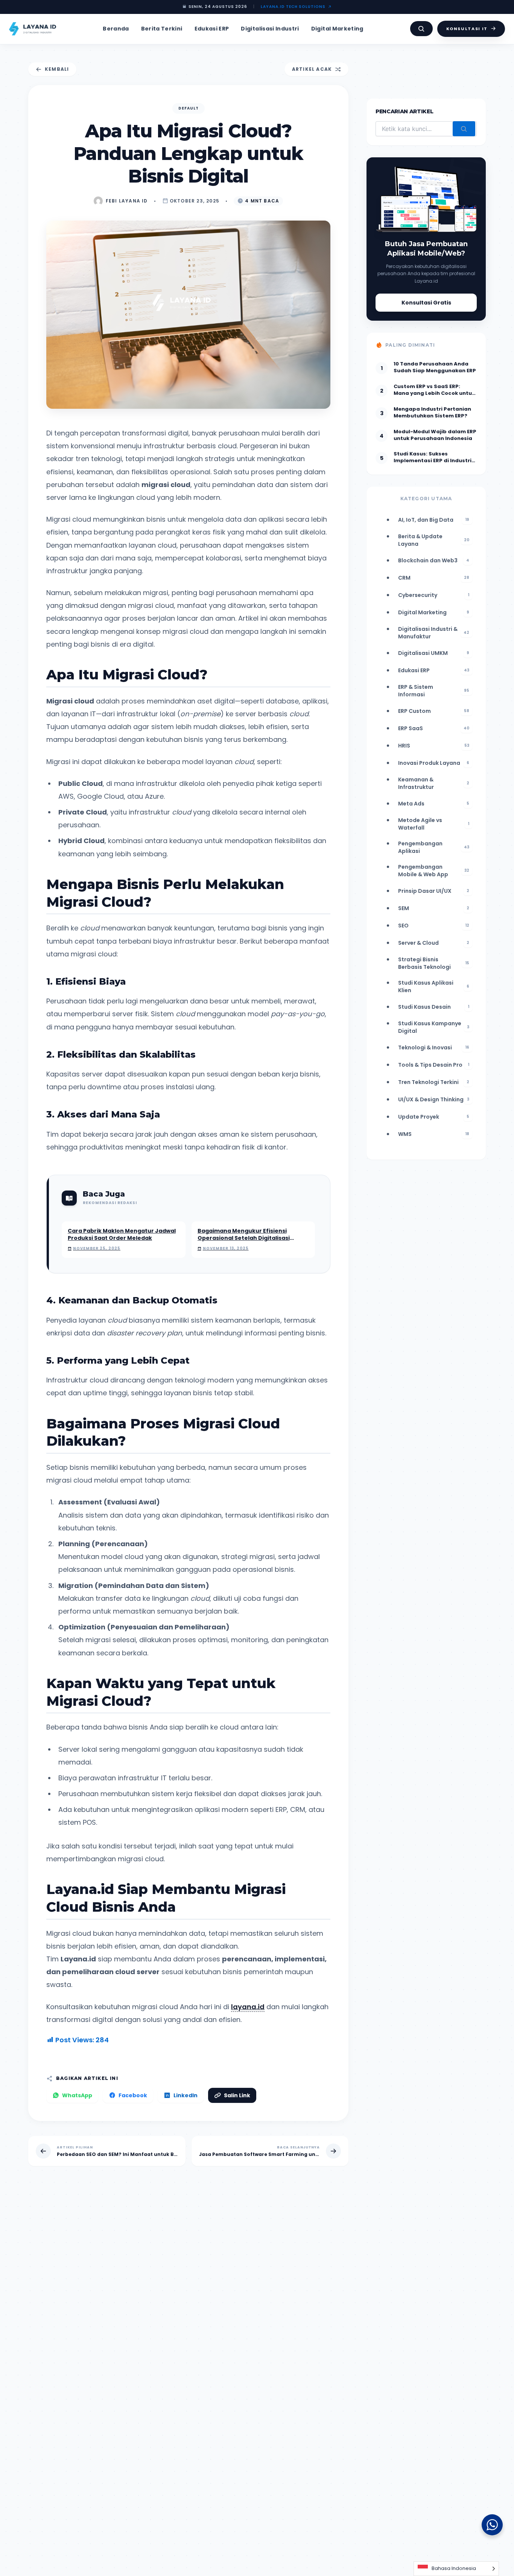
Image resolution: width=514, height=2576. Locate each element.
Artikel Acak (312, 69)
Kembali (57, 69)
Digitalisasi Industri (270, 29)
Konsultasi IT (467, 29)
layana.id (248, 2007)
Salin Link (237, 2095)
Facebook (133, 2095)
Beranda (116, 29)
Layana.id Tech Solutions (293, 7)
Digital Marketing (337, 29)
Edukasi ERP (212, 29)
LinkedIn (186, 2095)
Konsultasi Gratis (426, 303)
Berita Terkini (162, 29)
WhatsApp (77, 2095)
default (189, 108)
